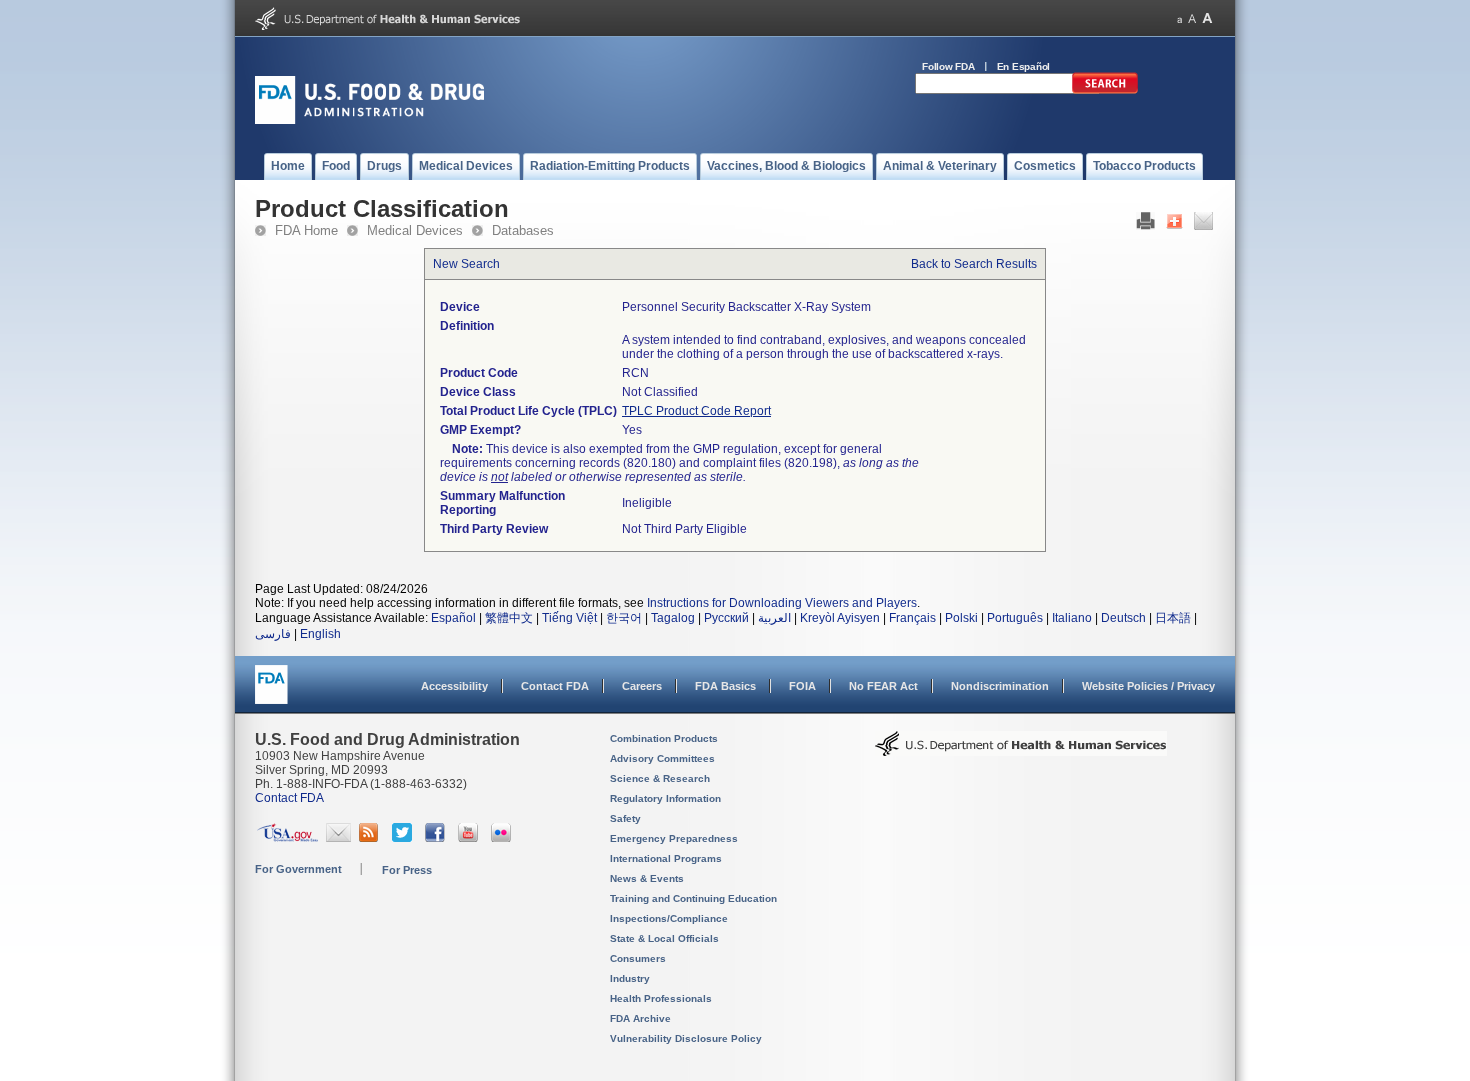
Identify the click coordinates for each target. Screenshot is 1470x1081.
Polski (961, 618)
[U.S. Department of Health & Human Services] (1021, 751)
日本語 (1173, 618)
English (320, 634)
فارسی (273, 634)
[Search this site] (1105, 90)
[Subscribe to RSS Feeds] (371, 838)
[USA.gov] (287, 838)
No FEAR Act (883, 686)
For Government (298, 869)
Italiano (1072, 618)
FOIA (802, 686)
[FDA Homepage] (271, 693)
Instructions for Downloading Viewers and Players (782, 603)
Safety (625, 818)
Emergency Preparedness (674, 838)
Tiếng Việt (569, 618)
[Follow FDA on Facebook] (437, 838)
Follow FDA (948, 66)
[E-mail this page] (1203, 226)
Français (912, 618)
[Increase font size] (1207, 18)
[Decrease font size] (1179, 18)
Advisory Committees (662, 758)
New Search (466, 264)
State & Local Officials (664, 938)
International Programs (666, 858)
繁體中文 (509, 618)
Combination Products (664, 738)
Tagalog (673, 618)
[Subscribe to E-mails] (338, 838)
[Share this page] (1174, 226)
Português (1015, 618)
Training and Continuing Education (693, 898)
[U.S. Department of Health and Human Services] (387, 26)
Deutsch (1123, 618)
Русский (726, 618)
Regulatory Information (665, 798)
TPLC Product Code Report (696, 411)
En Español (1024, 66)
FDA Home (306, 230)
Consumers (638, 958)
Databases (523, 230)
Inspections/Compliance (669, 918)
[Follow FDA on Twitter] (404, 838)
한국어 (624, 618)
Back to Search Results (974, 264)
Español (453, 618)
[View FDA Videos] (470, 838)
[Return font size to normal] (1192, 18)
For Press (407, 870)
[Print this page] (1145, 226)
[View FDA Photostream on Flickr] (503, 838)
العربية (774, 618)
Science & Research (660, 778)
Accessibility (454, 686)
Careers (642, 686)
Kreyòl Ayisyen (840, 618)
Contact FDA (555, 686)
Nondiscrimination (1000, 686)
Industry (630, 978)
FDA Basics (725, 686)
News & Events (647, 878)
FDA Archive (640, 1018)
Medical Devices (415, 230)
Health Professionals (661, 998)
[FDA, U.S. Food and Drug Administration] (369, 120)
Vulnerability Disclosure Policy (686, 1038)
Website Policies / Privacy (1148, 686)
